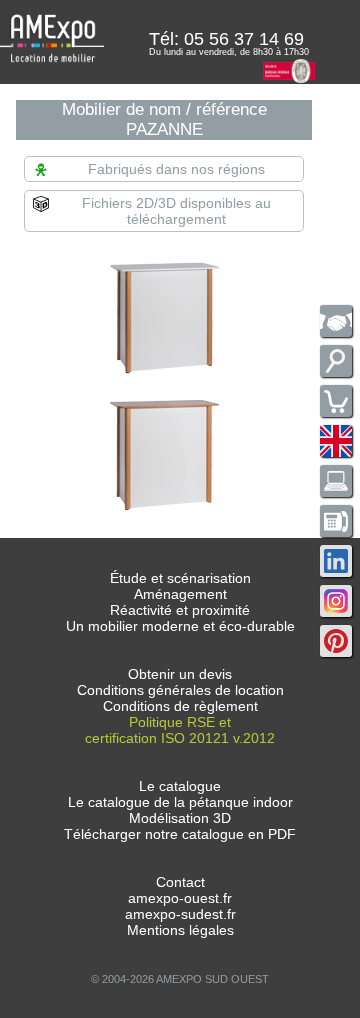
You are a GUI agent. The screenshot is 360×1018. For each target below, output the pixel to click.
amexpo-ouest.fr (180, 898)
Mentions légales (180, 930)
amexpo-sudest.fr (180, 914)
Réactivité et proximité (180, 610)
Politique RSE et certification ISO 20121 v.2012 (180, 730)
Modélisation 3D (180, 818)
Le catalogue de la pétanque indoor (180, 802)
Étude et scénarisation (180, 578)
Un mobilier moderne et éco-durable (180, 626)
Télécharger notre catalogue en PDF (180, 834)
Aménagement (180, 594)
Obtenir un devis (180, 674)
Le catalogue (180, 786)
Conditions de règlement (180, 706)
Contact (180, 882)
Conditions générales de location (180, 690)
